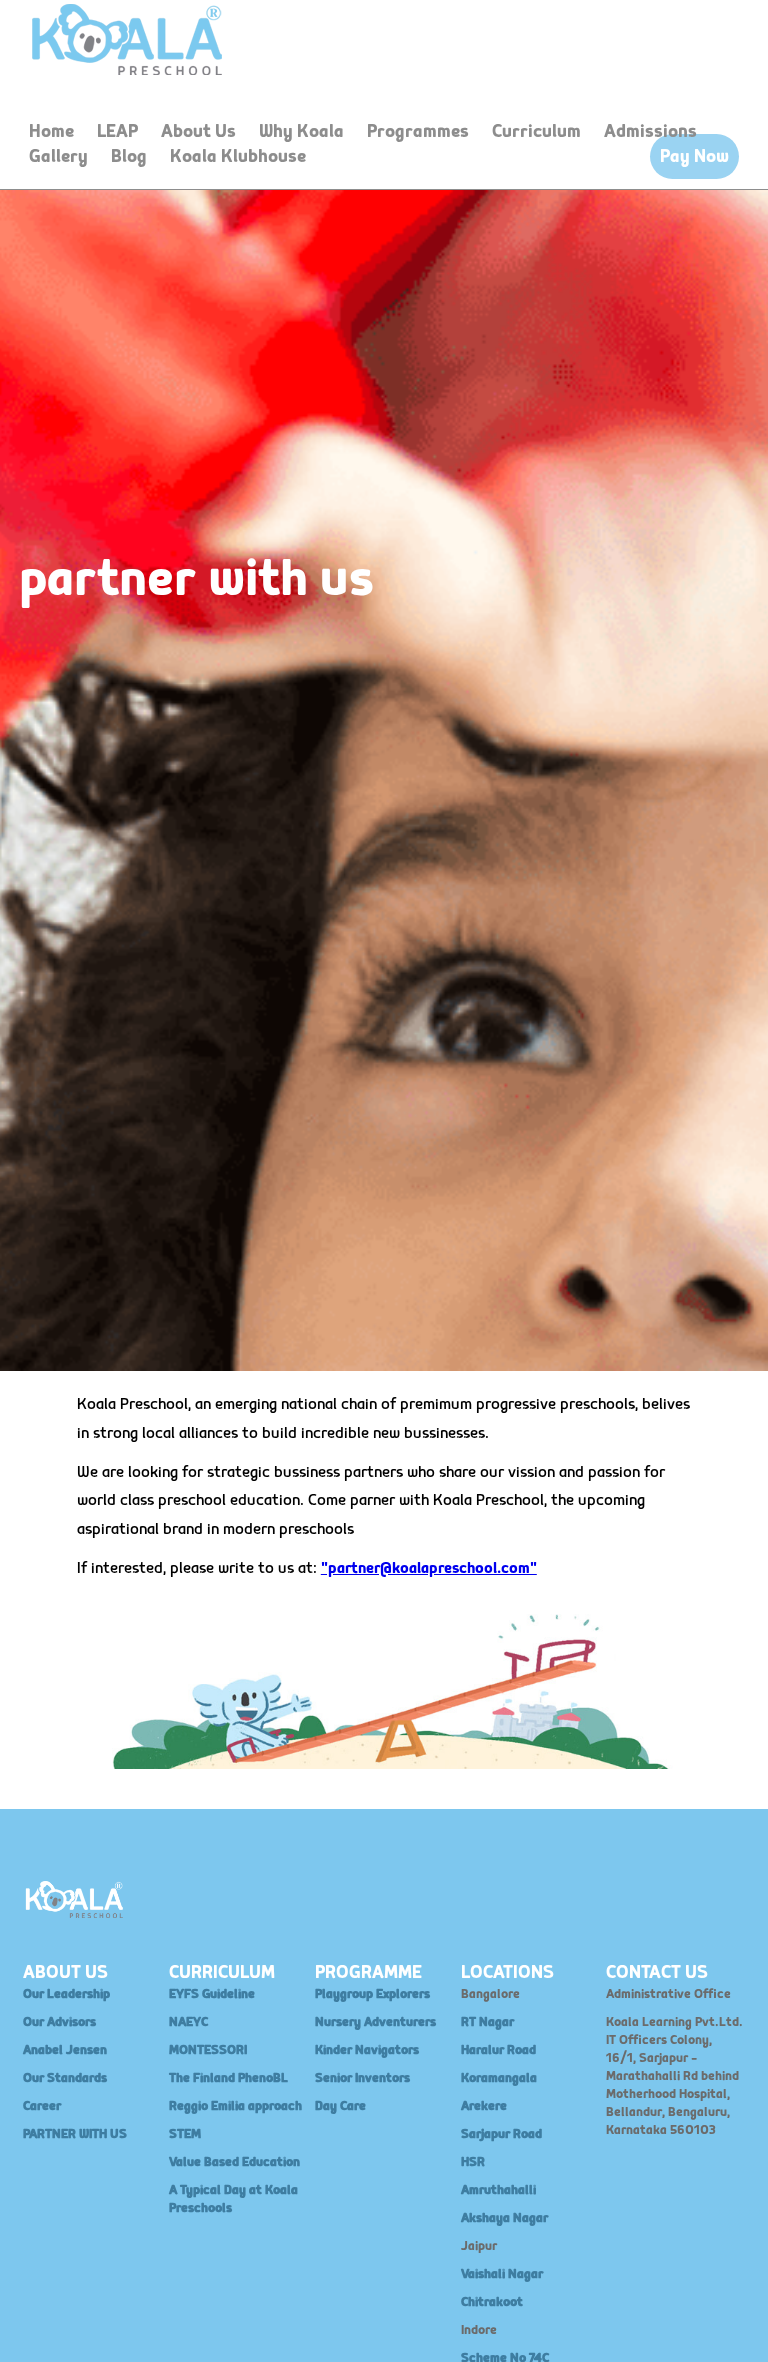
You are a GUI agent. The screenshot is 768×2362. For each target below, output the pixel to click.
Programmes (418, 131)
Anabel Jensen (65, 2050)
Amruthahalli (498, 2190)
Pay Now (694, 156)
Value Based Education (234, 2162)
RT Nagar (487, 2022)
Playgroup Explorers (372, 1994)
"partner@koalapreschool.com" (429, 1568)
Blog (129, 156)
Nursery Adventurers (375, 2022)
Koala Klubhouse (238, 156)
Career (42, 2106)
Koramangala (499, 2078)
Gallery (58, 156)
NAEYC (188, 2022)
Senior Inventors (362, 2078)
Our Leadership (66, 1994)
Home (51, 131)
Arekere (484, 2106)
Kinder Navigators (367, 2050)
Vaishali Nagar (502, 2274)
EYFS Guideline (212, 1994)
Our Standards (65, 2078)
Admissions (650, 131)
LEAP (117, 131)
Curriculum (536, 131)
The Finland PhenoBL (228, 2078)
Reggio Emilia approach (235, 2106)
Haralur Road (498, 2050)
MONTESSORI (208, 2050)
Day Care (340, 2106)
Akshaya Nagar (504, 2218)
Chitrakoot (492, 2302)
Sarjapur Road (501, 2134)
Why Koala (301, 131)
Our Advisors (59, 2022)
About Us (198, 131)
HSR (473, 2162)
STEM (185, 2134)
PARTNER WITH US (75, 2134)
